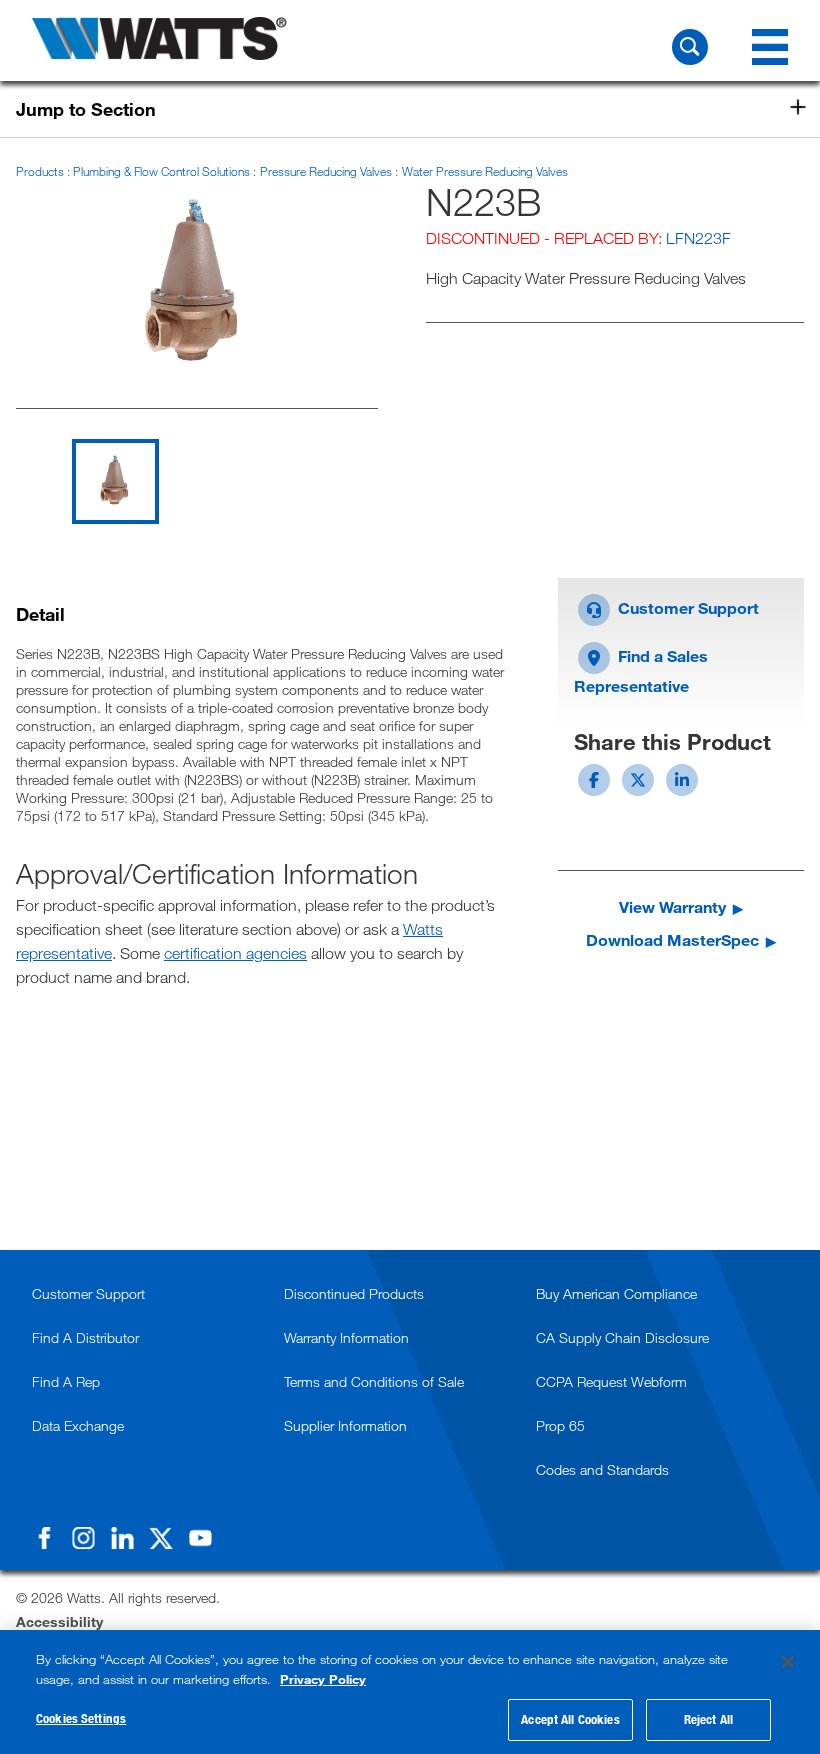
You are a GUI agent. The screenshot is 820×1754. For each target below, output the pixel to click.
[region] (410, 1692)
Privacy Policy (323, 1679)
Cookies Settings (81, 1718)
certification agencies (235, 953)
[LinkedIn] (122, 1538)
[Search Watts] (690, 47)
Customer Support (686, 607)
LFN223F (698, 238)
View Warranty (672, 906)
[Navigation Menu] (770, 47)
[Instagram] (83, 1538)
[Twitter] (161, 1538)
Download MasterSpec (672, 939)
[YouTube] (200, 1538)
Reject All (708, 1719)
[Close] (788, 1662)
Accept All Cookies (570, 1719)
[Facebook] (44, 1538)
